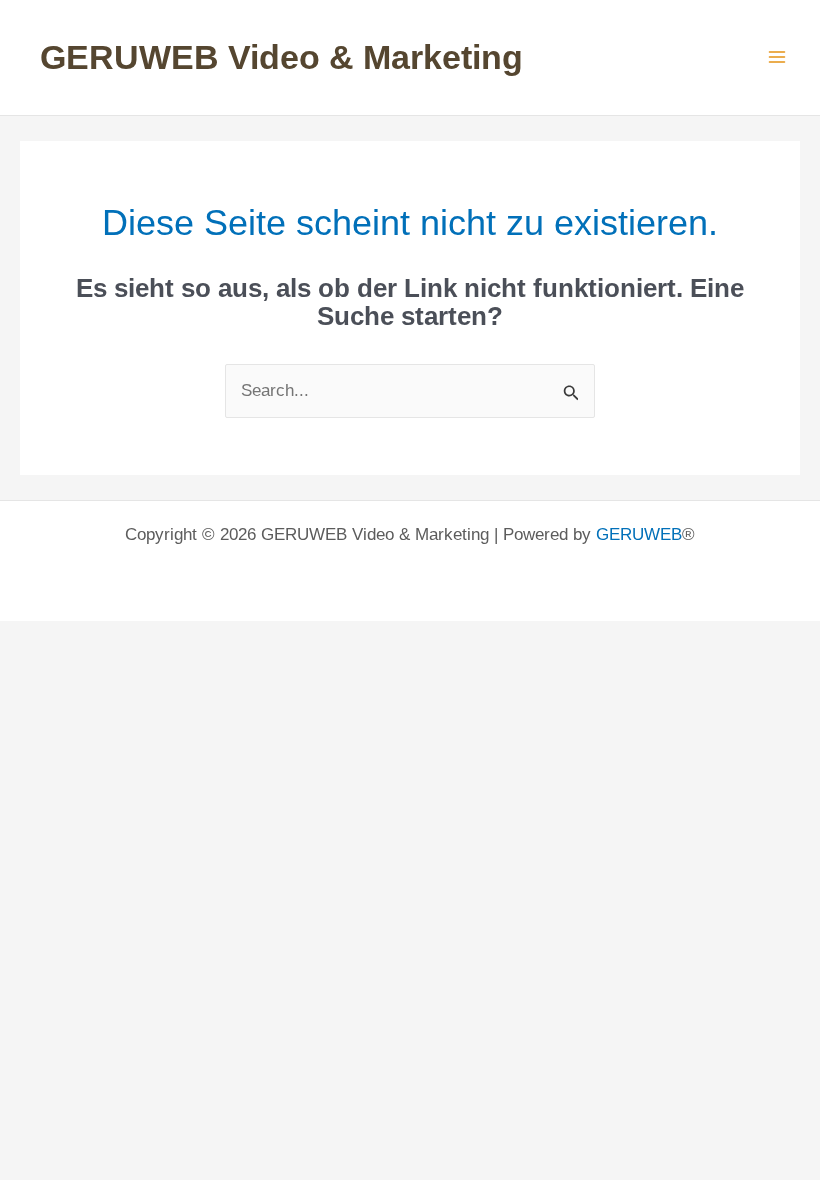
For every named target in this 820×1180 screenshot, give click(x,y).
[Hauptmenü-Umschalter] (778, 58)
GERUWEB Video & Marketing (281, 57)
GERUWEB (639, 534)
